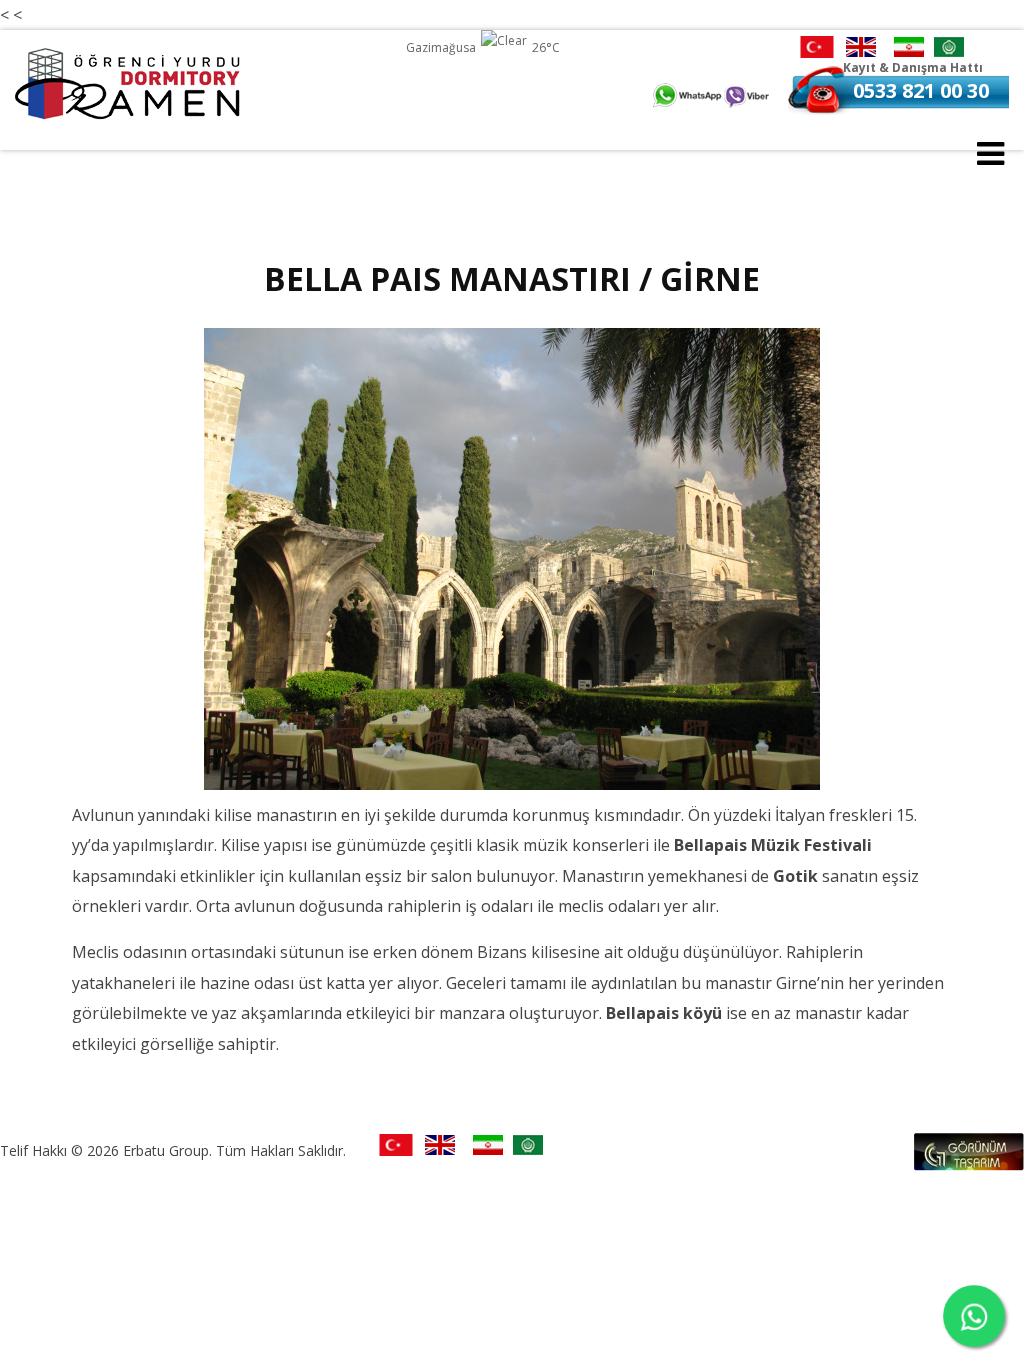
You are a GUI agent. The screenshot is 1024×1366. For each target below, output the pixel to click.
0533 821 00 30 (921, 90)
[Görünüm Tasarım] (969, 1165)
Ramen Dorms (130, 83)
